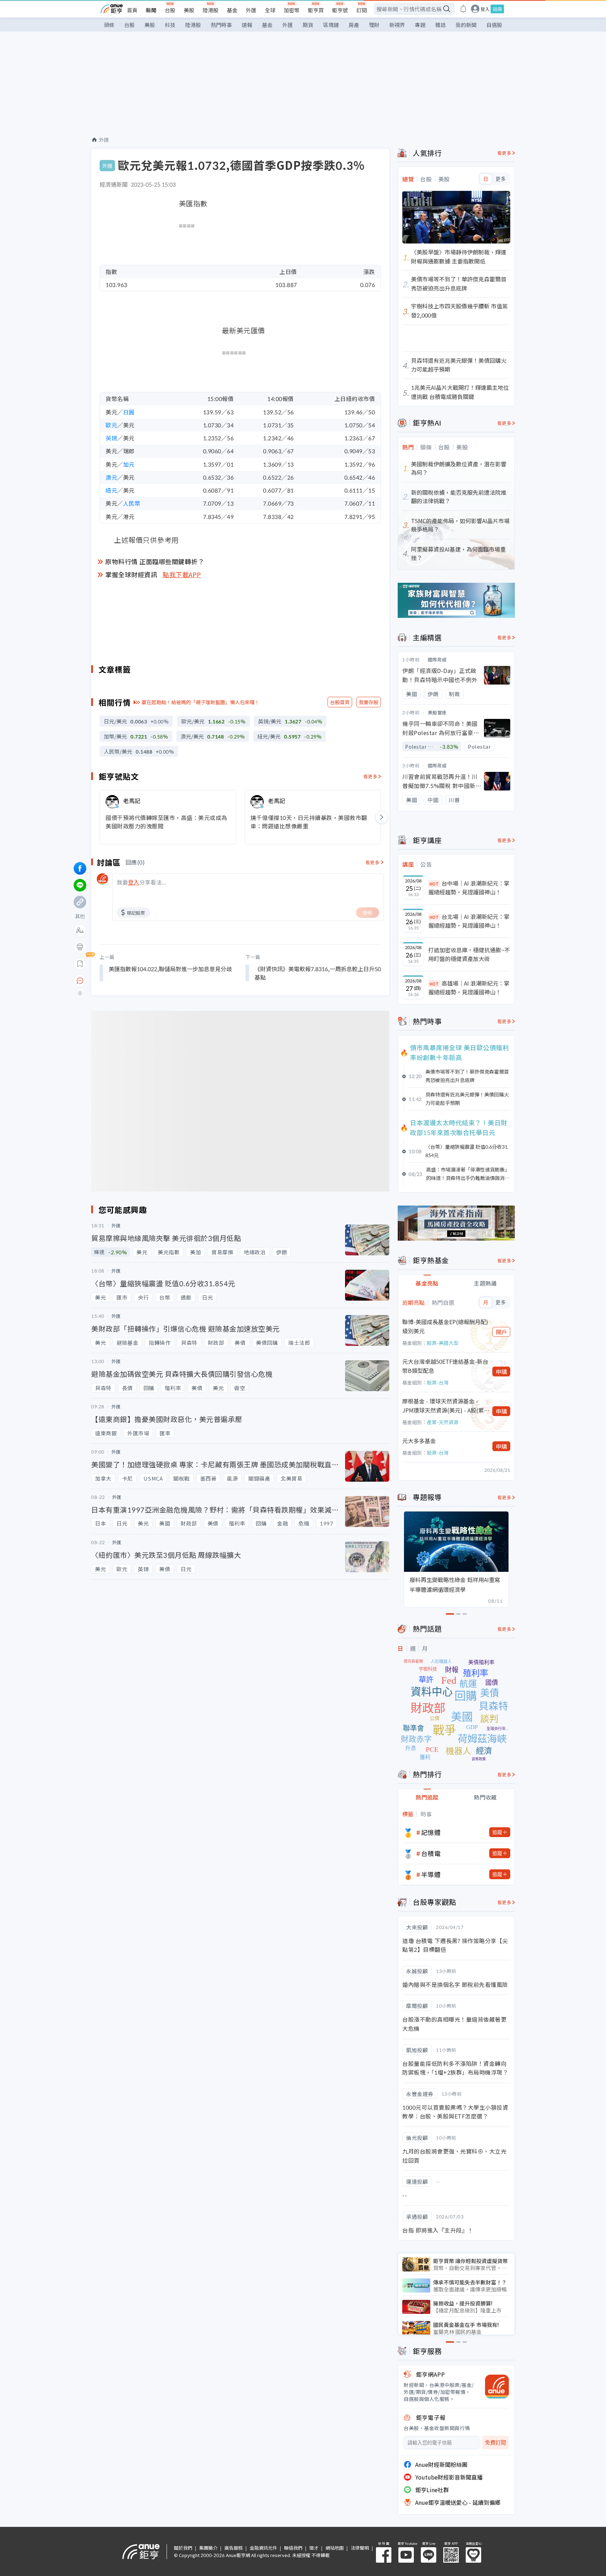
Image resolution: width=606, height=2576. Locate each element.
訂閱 (362, 10)
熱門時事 (221, 25)
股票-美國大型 (443, 1343)
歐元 (111, 425)
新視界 (397, 25)
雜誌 (440, 25)
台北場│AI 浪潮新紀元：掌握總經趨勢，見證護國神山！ (469, 921)
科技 (170, 25)
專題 (420, 25)
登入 (485, 9)
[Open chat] (80, 981)
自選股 (494, 25)
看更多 (371, 776)
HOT (434, 884)
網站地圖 (335, 2548)
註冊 (497, 9)
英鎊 (111, 438)
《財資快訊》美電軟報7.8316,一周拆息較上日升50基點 (318, 973)
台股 (170, 10)
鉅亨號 (340, 10)
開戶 (501, 1332)
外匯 (251, 10)
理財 (374, 25)
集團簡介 (208, 2548)
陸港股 (211, 10)
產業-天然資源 (443, 1422)
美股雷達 (437, 712)
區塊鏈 (331, 25)
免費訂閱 (496, 2442)
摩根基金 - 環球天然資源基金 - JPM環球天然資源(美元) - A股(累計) (443, 1406)
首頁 (132, 10)
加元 (129, 464)
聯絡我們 (293, 2548)
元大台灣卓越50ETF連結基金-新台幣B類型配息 (445, 1366)
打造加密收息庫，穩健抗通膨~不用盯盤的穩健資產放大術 (469, 954)
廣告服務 (234, 2548)
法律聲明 (360, 2548)
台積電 (431, 1853)
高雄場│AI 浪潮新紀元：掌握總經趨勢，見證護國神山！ (469, 988)
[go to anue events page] (463, 9)
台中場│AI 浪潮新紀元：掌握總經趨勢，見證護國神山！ (469, 888)
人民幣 (132, 503)
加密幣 (292, 10)
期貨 (308, 25)
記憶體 (431, 1832)
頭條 (109, 25)
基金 (232, 10)
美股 (189, 10)
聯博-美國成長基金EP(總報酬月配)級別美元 (445, 1326)
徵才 (314, 2548)
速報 (247, 25)
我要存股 (369, 702)
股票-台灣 (438, 1382)
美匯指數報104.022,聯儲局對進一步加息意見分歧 (170, 969)
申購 (501, 1372)
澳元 (111, 477)
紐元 (111, 490)
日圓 (129, 412)
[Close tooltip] (139, 980)
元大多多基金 (419, 1441)
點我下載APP (182, 574)
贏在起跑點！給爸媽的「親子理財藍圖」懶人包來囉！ (201, 702)
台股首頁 (340, 702)
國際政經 (437, 659)
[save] (80, 964)
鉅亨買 (316, 10)
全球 (270, 10)
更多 (501, 179)
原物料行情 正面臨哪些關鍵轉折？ (155, 561)
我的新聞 (466, 25)
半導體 (431, 1874)
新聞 (151, 10)
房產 (354, 25)
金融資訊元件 (263, 2548)
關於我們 (183, 2548)
